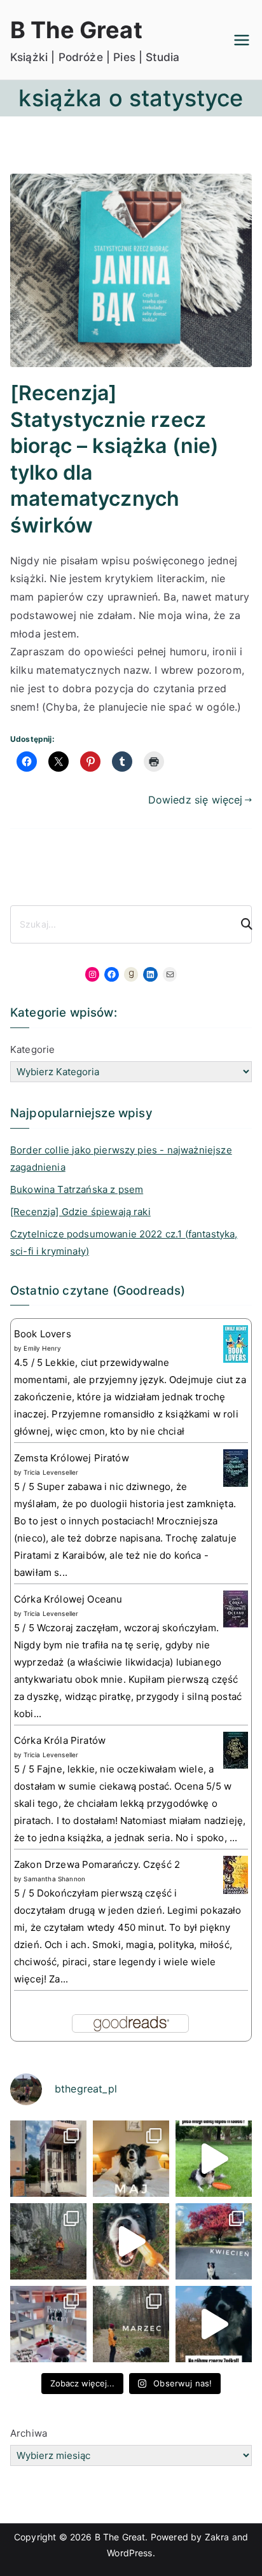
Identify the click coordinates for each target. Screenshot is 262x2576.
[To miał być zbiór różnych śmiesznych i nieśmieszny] (131, 2324)
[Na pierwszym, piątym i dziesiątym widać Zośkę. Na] (48, 2241)
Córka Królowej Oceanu (68, 1599)
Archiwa (29, 2433)
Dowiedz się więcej (196, 800)
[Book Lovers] (236, 1343)
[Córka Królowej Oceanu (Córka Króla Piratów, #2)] (236, 1608)
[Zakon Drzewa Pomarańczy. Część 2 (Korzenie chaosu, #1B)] (236, 1875)
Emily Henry (42, 1348)
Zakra (217, 2537)
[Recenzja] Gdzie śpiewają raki (80, 1212)
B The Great (76, 30)
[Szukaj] (241, 924)
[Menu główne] (242, 40)
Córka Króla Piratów (60, 1740)
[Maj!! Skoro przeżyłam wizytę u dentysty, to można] (131, 2159)
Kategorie (32, 1049)
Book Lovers (43, 1334)
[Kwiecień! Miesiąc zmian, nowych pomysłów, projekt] (214, 2241)
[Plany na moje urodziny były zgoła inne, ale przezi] (48, 2159)
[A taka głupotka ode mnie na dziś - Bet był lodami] (131, 2241)
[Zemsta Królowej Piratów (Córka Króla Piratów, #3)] (236, 1467)
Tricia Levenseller (51, 1472)
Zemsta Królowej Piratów (72, 1458)
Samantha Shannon (54, 1879)
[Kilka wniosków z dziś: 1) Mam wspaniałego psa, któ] (214, 2324)
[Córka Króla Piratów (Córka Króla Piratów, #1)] (236, 1749)
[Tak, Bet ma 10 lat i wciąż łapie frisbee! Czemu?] (214, 2159)
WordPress (129, 2553)
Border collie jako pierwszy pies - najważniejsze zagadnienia (121, 1159)
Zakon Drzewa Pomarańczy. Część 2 (97, 1864)
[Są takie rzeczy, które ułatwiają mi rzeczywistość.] (48, 2324)
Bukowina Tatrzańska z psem (77, 1189)
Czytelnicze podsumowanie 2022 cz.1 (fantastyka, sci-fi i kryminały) (124, 1243)
